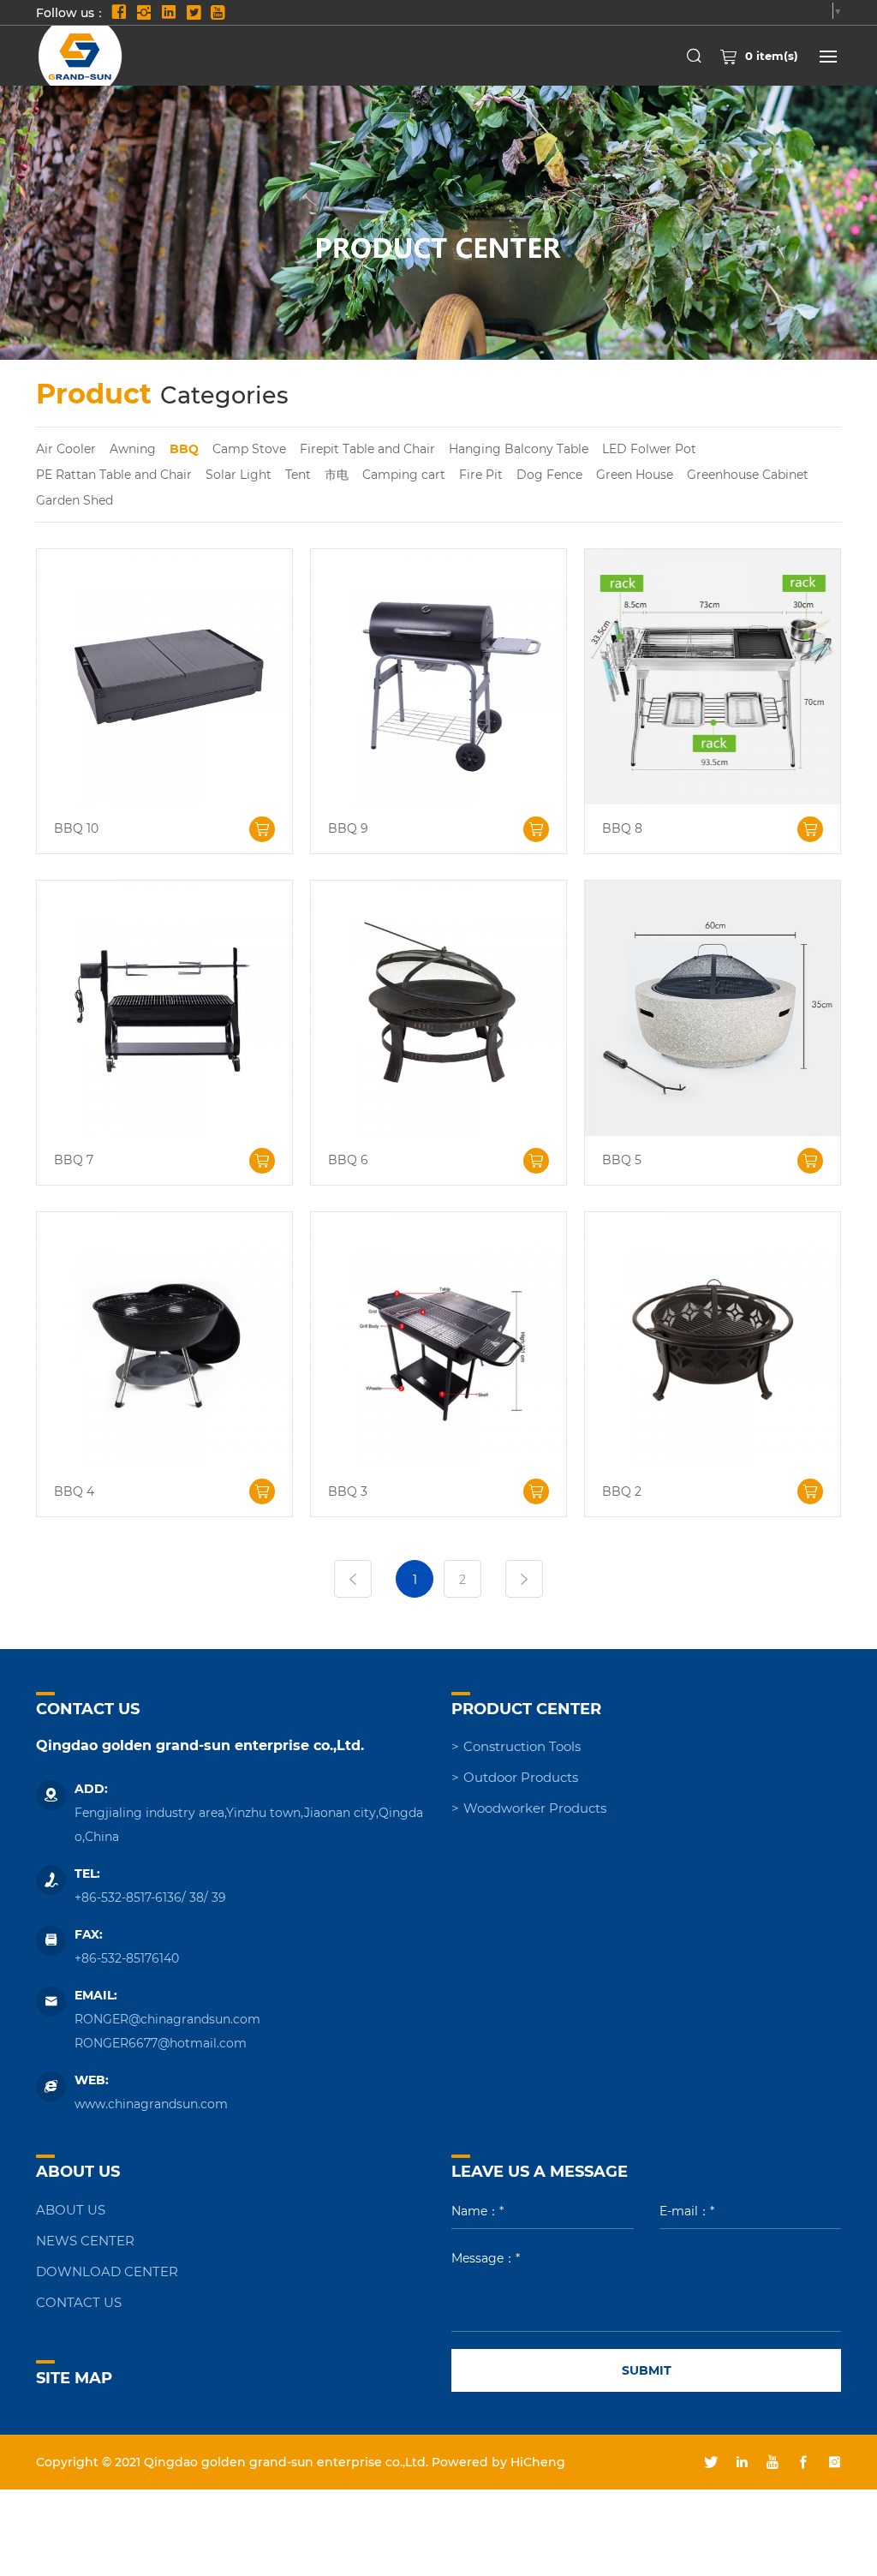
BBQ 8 (622, 829)
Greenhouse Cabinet (748, 474)
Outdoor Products (521, 1777)
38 (197, 1897)
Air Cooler (66, 448)
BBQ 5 (622, 1160)
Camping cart (404, 474)
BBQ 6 (348, 1160)
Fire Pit (481, 474)
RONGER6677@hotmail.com (161, 2043)
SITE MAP (74, 2377)
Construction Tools (522, 1746)
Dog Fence (549, 474)
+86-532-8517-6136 (128, 1897)
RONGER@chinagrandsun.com (167, 2019)
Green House (635, 474)
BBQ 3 (348, 1492)
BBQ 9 (348, 829)
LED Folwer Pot (649, 448)
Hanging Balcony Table (519, 448)
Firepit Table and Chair (367, 448)
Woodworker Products (535, 1808)
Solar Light (239, 474)
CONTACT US (79, 2302)
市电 (337, 474)
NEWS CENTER (85, 2240)
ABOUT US (71, 2209)
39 (219, 1897)
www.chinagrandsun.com (151, 2104)
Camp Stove (249, 448)
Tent (298, 474)
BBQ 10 (76, 829)
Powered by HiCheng (498, 2462)
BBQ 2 (622, 1492)
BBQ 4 (74, 1492)
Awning (133, 448)
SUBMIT (647, 2370)
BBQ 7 (74, 1160)
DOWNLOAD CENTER (107, 2271)
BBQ (184, 448)
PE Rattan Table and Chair (114, 474)
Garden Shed (75, 500)
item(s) (772, 55)
